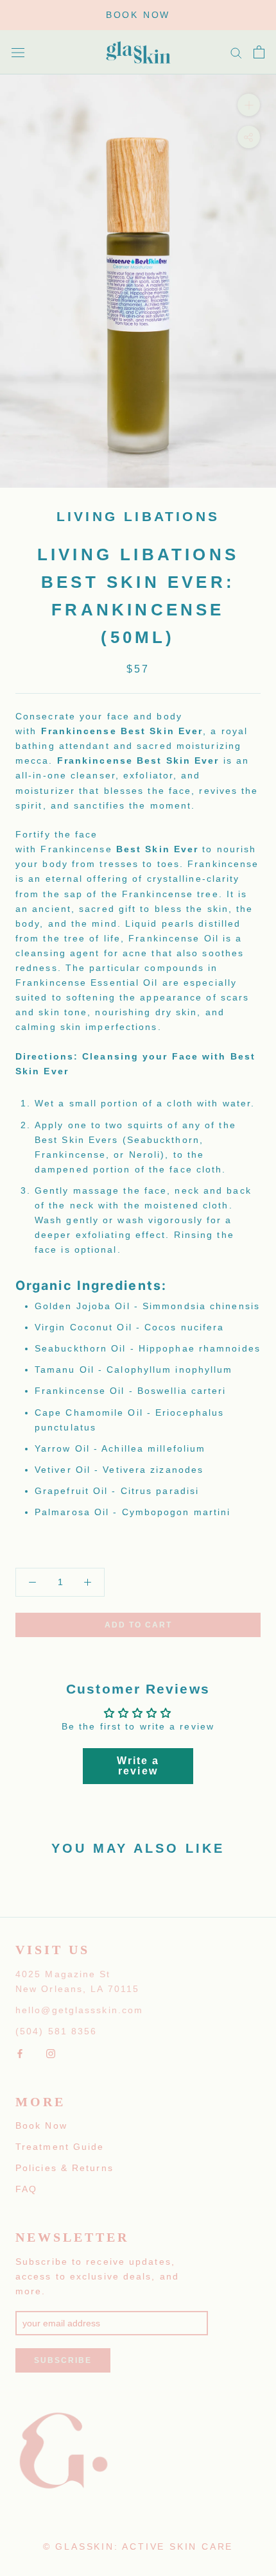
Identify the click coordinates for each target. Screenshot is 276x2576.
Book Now (41, 2125)
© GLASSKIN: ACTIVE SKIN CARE (138, 2546)
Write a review (138, 1766)
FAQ (26, 2189)
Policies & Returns (65, 2168)
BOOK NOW (138, 15)
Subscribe (63, 2360)
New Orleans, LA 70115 (77, 1989)
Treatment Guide (60, 2147)
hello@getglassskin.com (79, 2010)
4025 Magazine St (63, 1974)
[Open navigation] (18, 52)
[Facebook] (20, 2053)
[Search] (236, 52)
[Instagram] (51, 2053)
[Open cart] (259, 52)
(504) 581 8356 (56, 2031)
